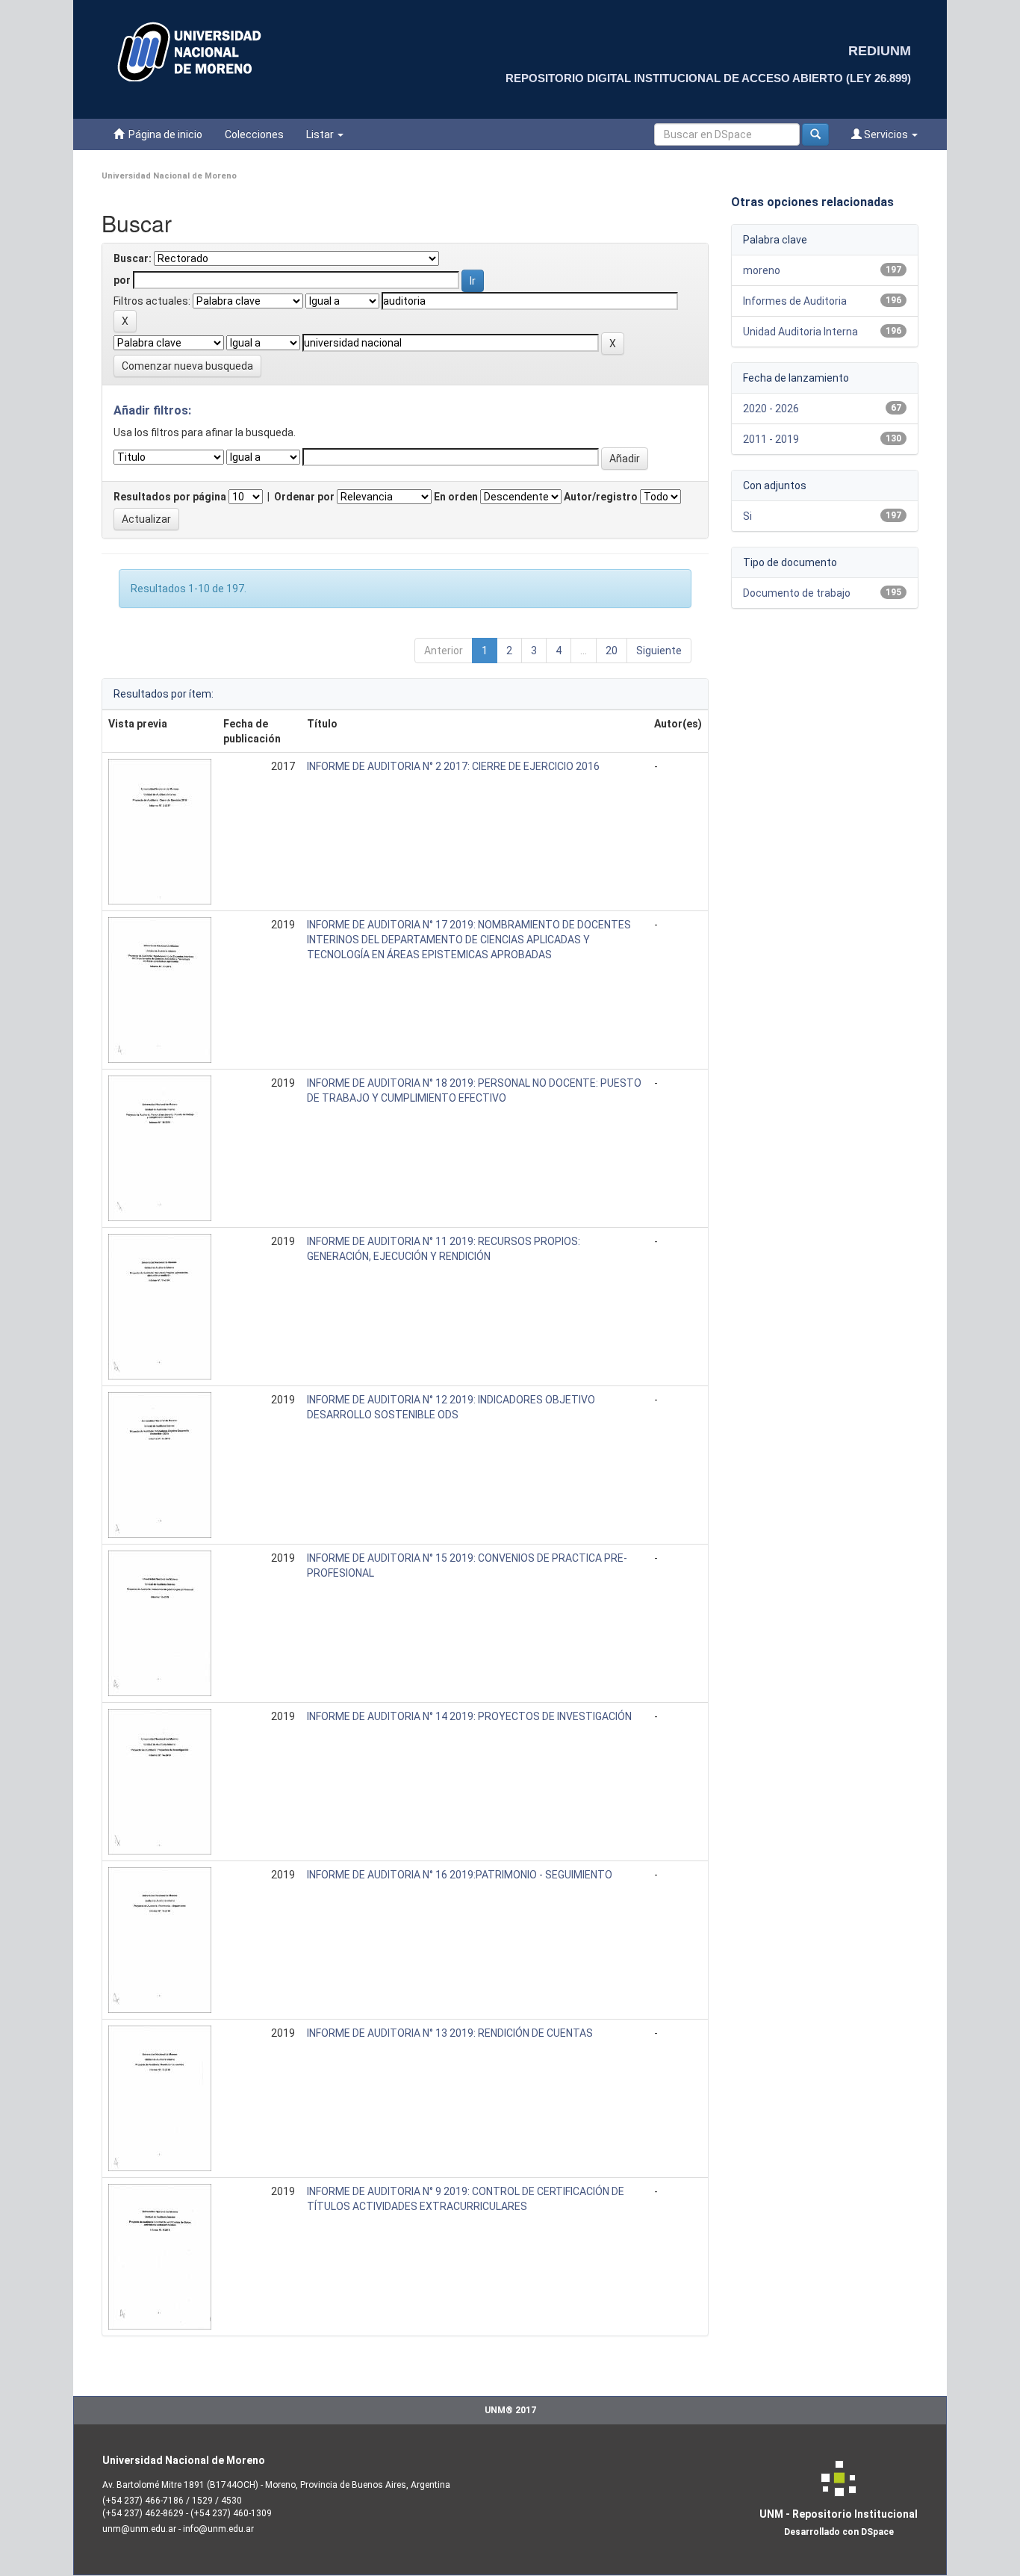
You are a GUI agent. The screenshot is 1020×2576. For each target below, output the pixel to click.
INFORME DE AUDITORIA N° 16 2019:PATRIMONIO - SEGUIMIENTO (460, 1875)
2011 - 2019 (771, 439)
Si (747, 516)
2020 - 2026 (771, 409)
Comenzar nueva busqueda (187, 366)
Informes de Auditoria (795, 301)
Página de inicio (163, 134)
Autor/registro (601, 497)
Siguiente (659, 651)
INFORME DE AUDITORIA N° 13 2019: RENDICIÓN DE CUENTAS (450, 2033)
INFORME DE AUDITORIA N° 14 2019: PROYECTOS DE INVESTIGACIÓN (469, 1716)
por (122, 280)
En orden (456, 497)
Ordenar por (304, 497)
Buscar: (133, 258)
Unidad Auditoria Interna (800, 332)
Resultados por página (170, 497)
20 (612, 651)
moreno (762, 270)
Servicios (886, 134)
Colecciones (254, 134)
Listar (321, 134)
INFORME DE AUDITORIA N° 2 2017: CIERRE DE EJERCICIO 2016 (453, 766)
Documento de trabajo (797, 593)
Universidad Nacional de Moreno (169, 176)
